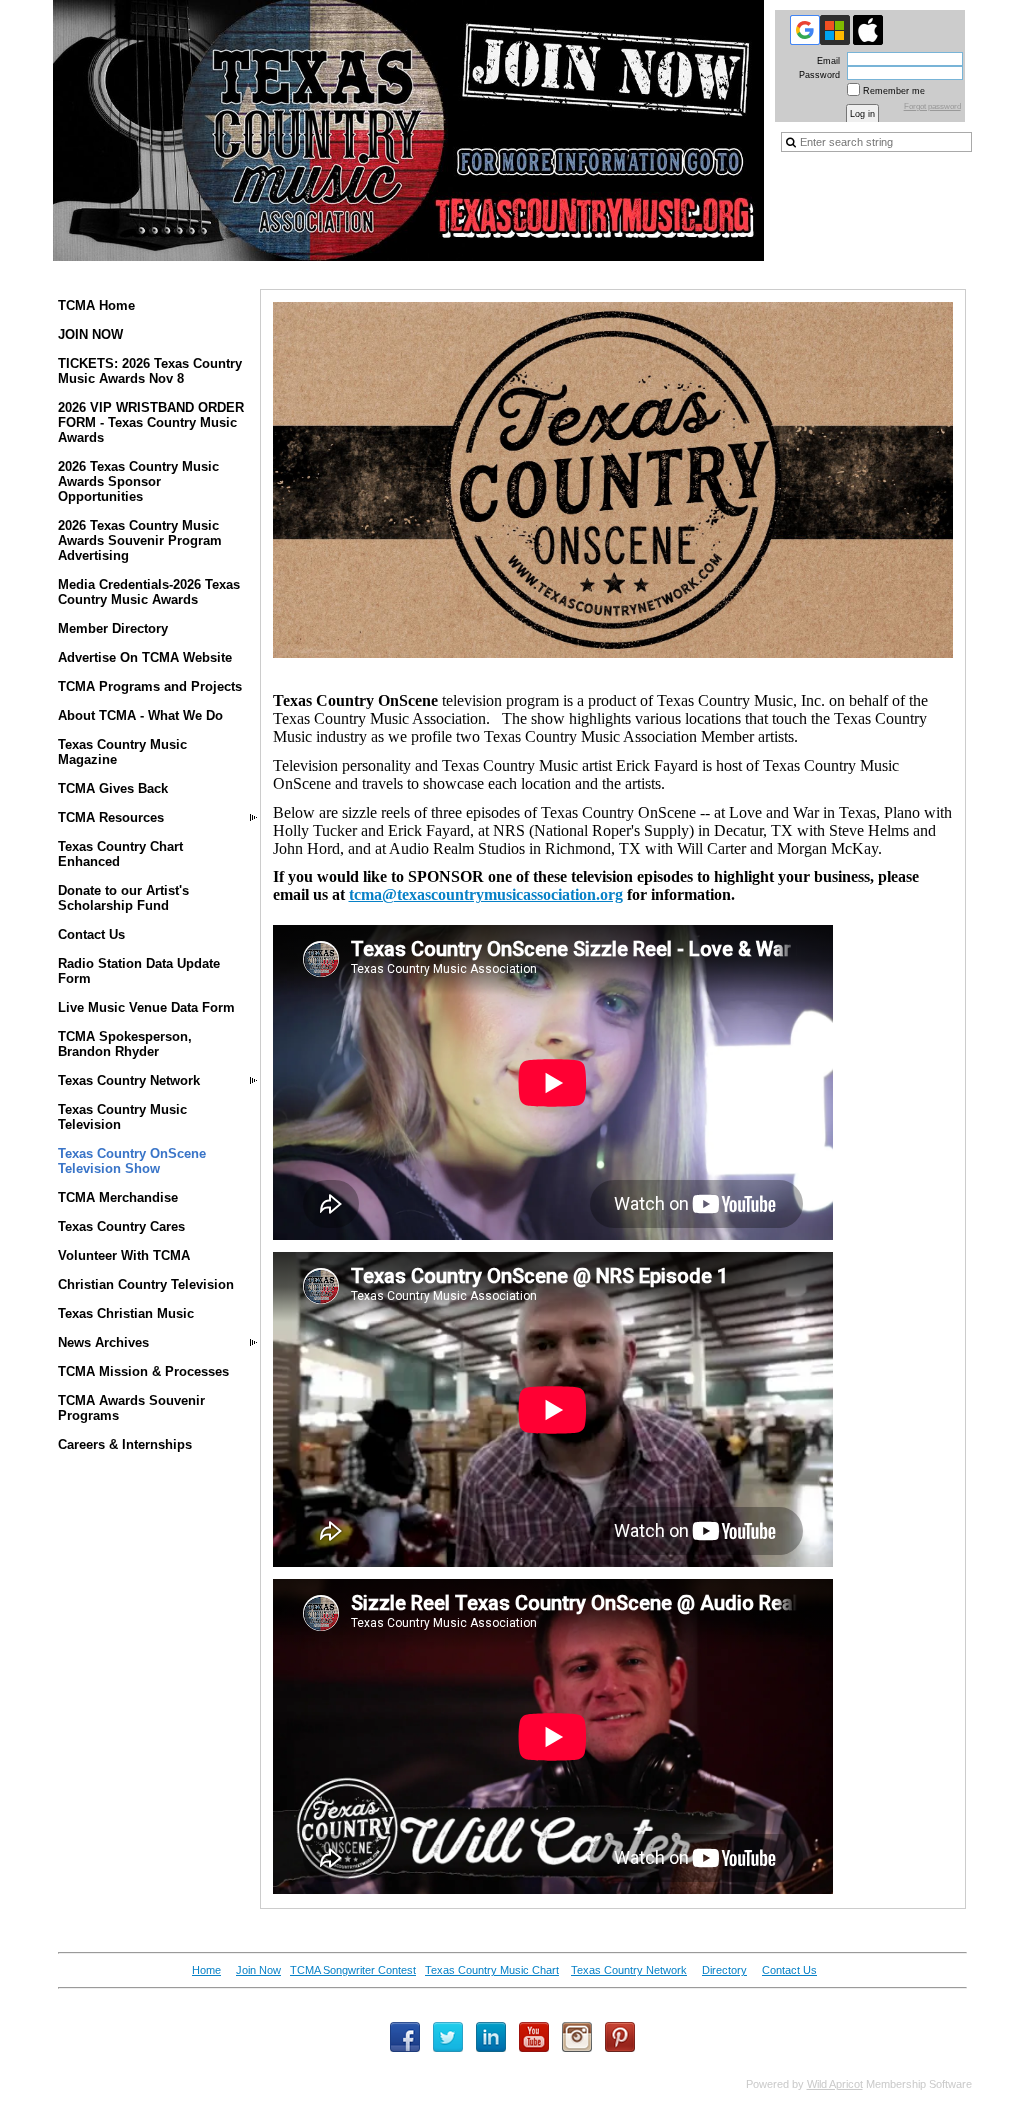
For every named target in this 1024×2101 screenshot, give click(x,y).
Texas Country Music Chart (492, 1970)
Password (816, 75)
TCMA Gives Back (113, 788)
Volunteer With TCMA (124, 1255)
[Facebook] (405, 2037)
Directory (724, 1970)
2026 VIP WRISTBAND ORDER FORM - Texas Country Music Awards (151, 422)
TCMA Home (96, 305)
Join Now (258, 1970)
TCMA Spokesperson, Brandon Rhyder (125, 1044)
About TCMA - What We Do (140, 715)
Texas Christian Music (126, 1313)
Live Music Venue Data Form (146, 1007)
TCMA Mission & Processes (143, 1371)
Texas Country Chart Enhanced (120, 854)
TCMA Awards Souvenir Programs (131, 1408)
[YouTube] (534, 2037)
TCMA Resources (111, 817)
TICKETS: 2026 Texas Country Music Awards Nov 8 (150, 371)
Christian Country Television (146, 1284)
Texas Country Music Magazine (122, 752)
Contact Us (91, 934)
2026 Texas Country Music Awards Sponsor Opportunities (138, 481)
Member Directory (113, 628)
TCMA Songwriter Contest (353, 1970)
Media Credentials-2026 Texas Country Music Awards (149, 592)
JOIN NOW (90, 334)
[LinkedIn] (491, 2037)
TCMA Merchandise (118, 1197)
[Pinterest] (620, 2037)
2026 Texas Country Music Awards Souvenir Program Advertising (140, 540)
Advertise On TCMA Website (145, 657)
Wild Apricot (835, 2084)
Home (206, 1970)
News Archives (103, 1342)
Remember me (894, 91)
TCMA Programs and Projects (150, 686)
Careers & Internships (125, 1444)
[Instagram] (577, 2037)
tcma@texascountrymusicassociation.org (486, 894)
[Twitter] (448, 2037)
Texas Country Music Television (122, 1117)
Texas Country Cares (121, 1226)
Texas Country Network (129, 1080)
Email (825, 61)
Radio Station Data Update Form (139, 971)
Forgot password (932, 106)
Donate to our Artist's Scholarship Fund (123, 898)
